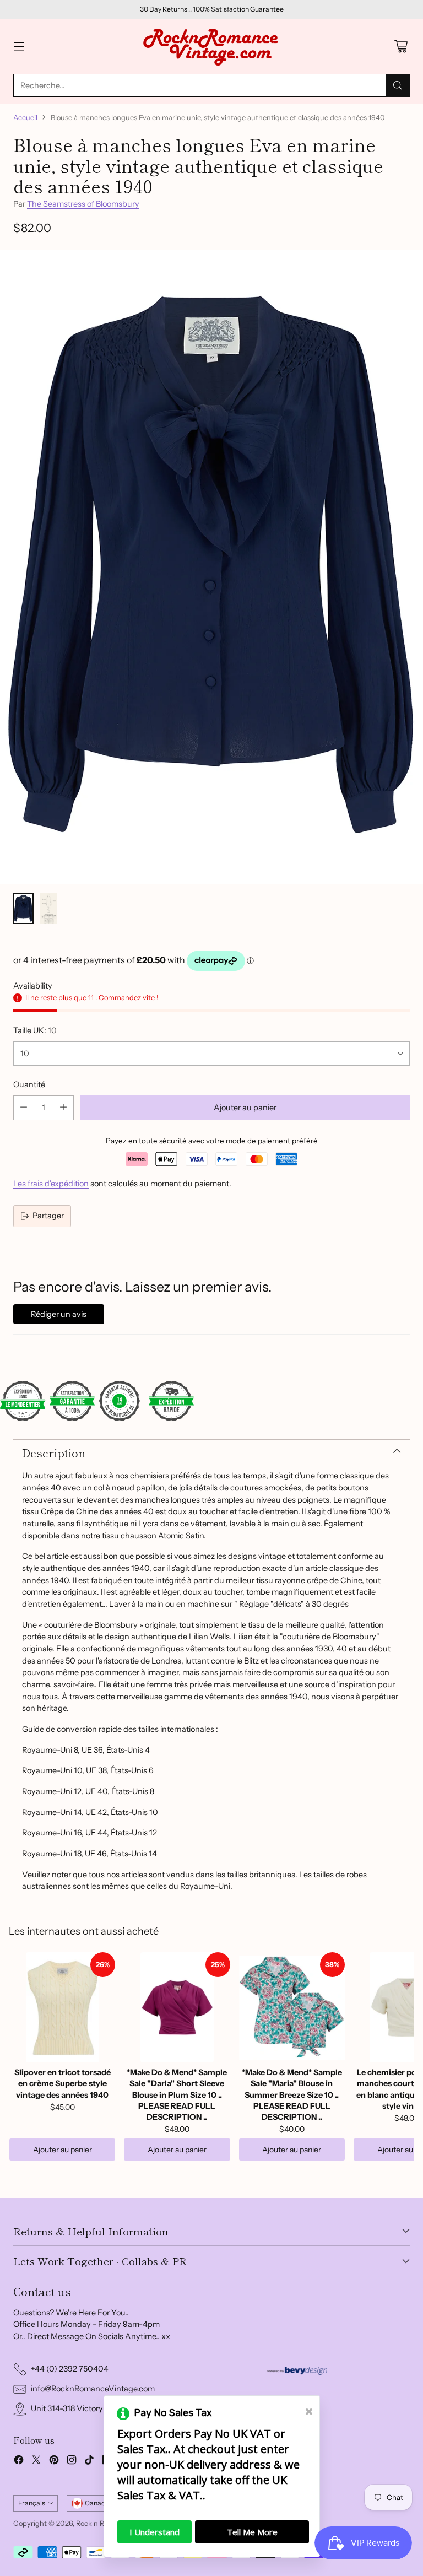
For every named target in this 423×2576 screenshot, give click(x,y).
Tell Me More (252, 2532)
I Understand (154, 2532)
